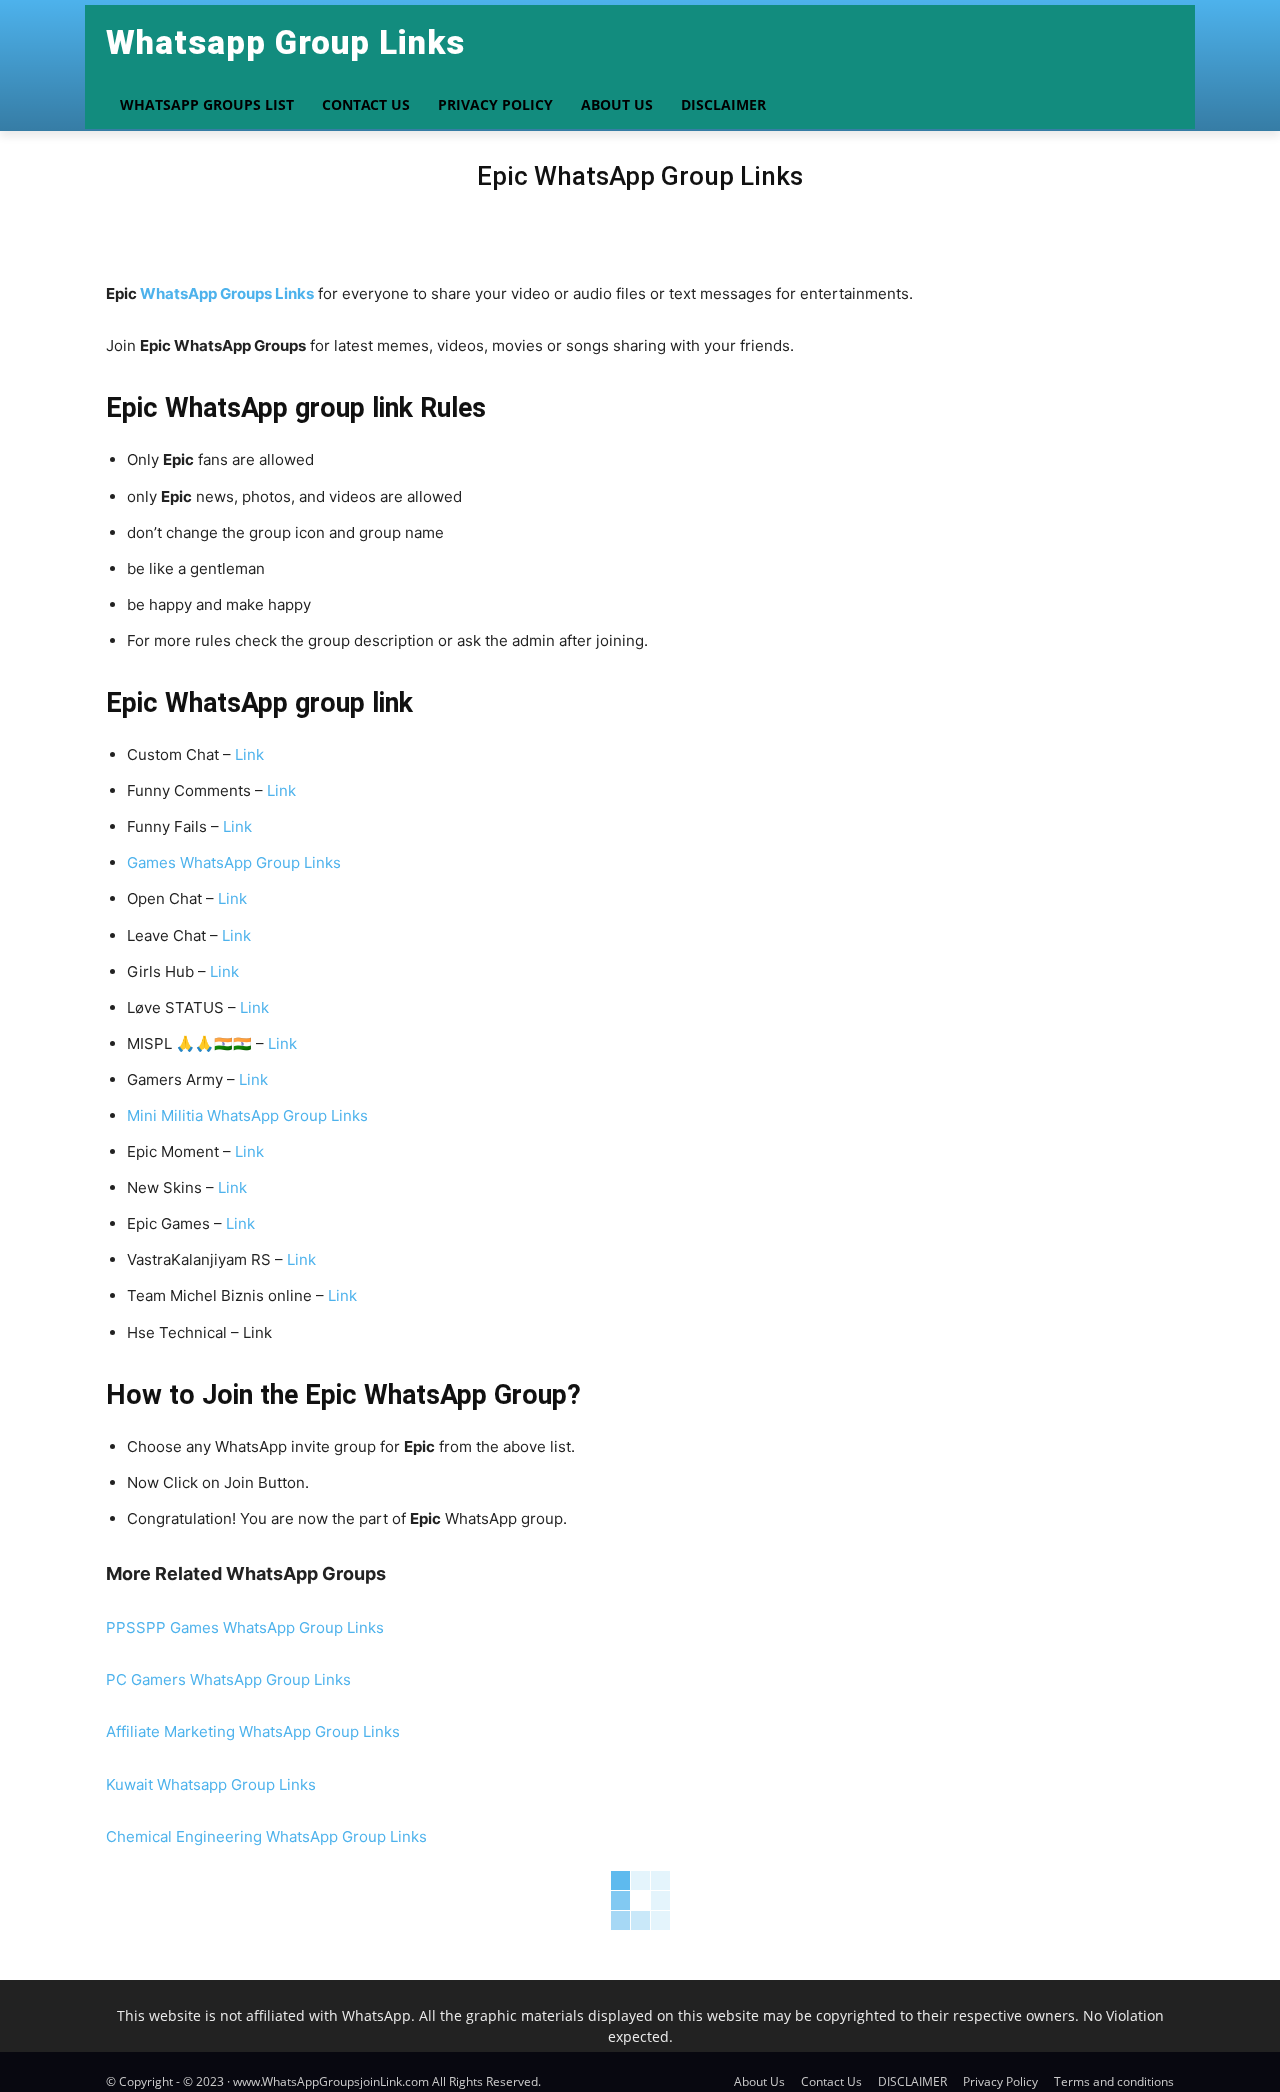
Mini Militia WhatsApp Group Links (247, 1115)
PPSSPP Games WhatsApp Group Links (245, 1627)
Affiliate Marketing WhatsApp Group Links (253, 1731)
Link (249, 754)
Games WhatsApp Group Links (234, 862)
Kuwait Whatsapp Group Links (211, 1784)
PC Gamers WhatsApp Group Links (228, 1679)
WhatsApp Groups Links (227, 293)
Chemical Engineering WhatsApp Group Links (266, 1836)
